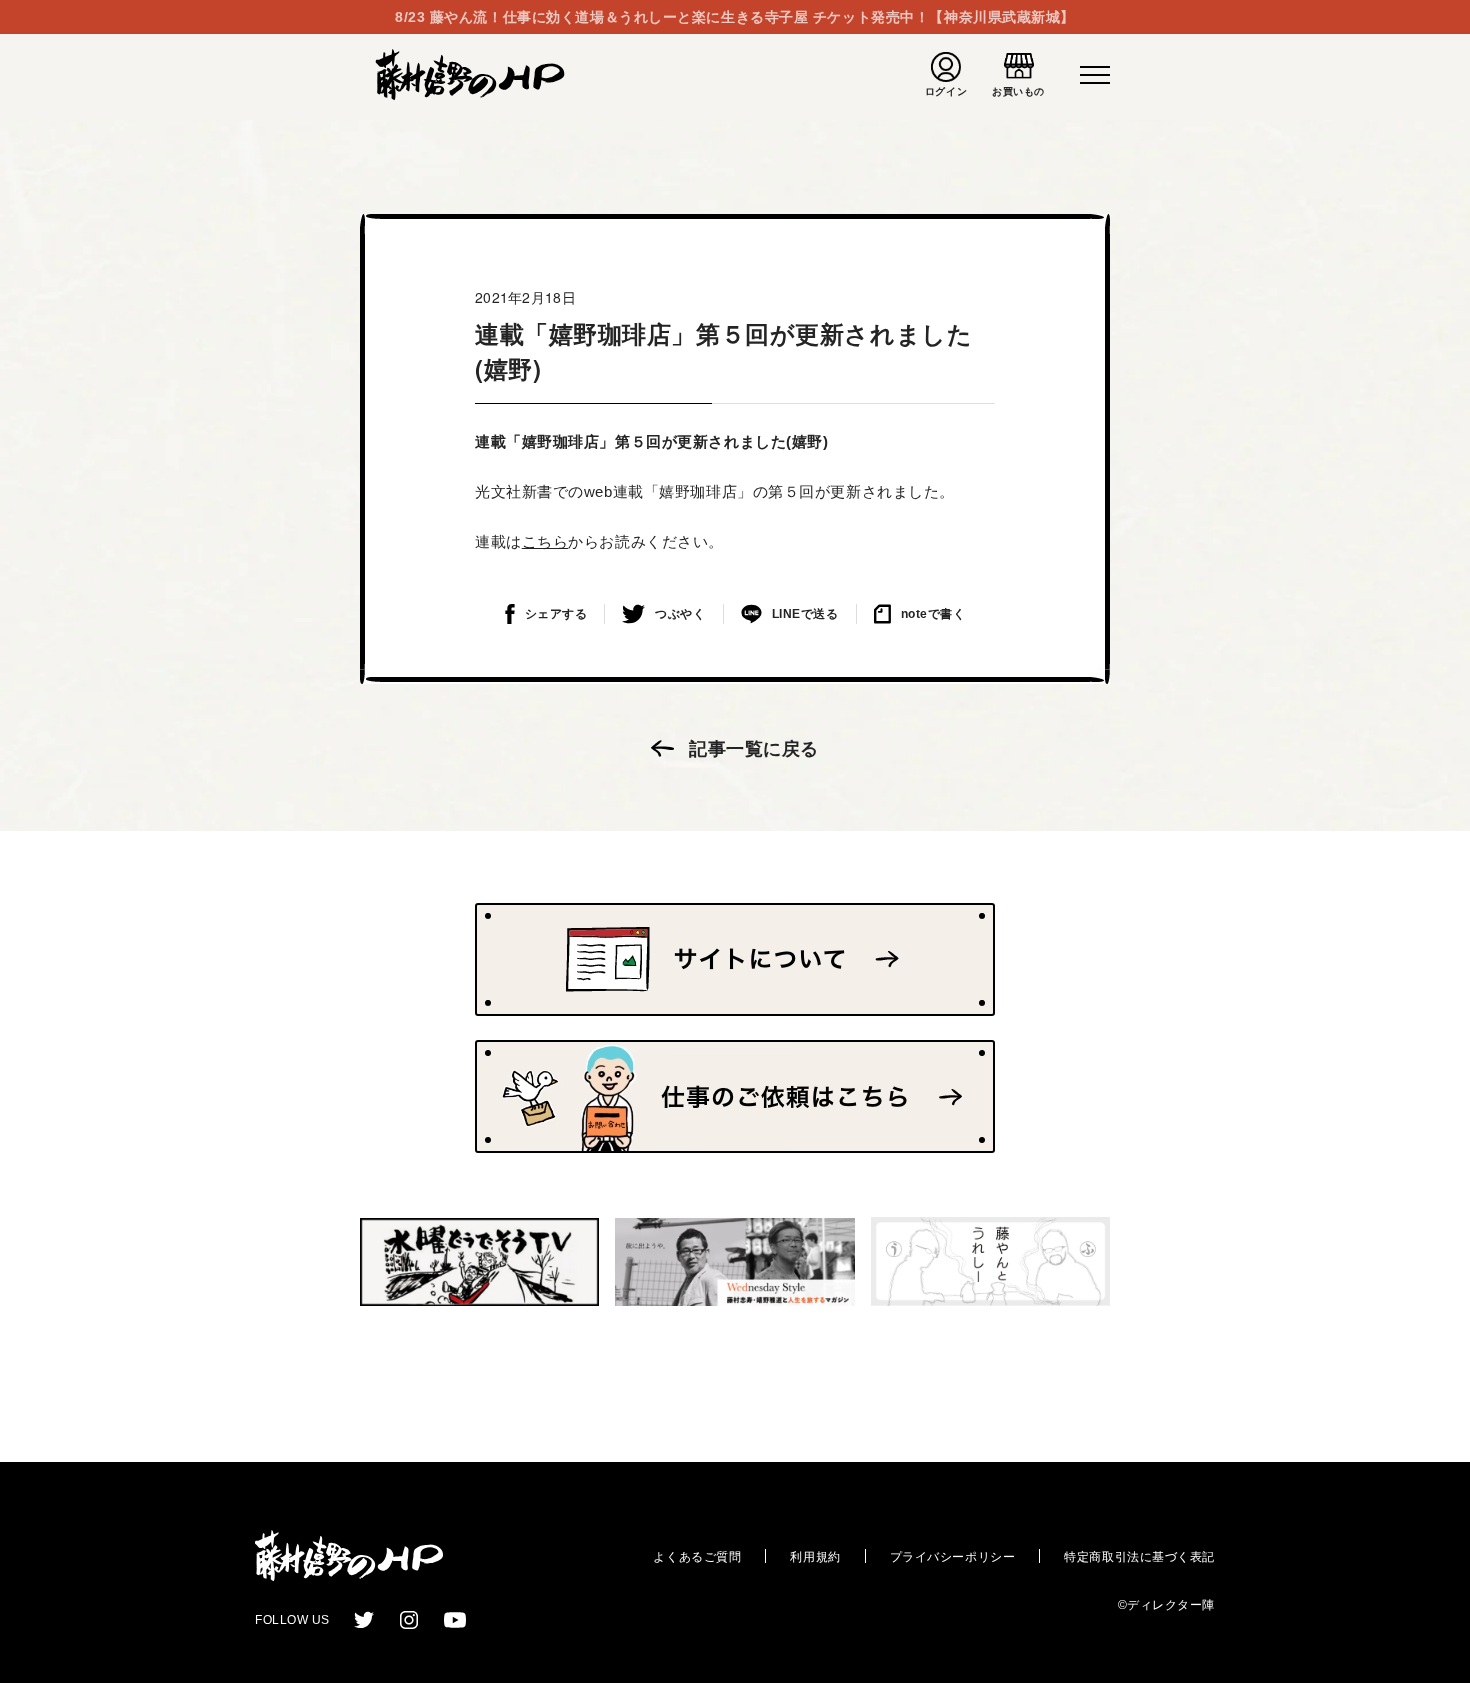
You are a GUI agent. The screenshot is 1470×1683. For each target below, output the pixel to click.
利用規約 (815, 1557)
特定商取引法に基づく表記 (1139, 1557)
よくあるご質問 (697, 1557)
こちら (545, 541)
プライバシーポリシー (953, 1557)
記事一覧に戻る (754, 749)
